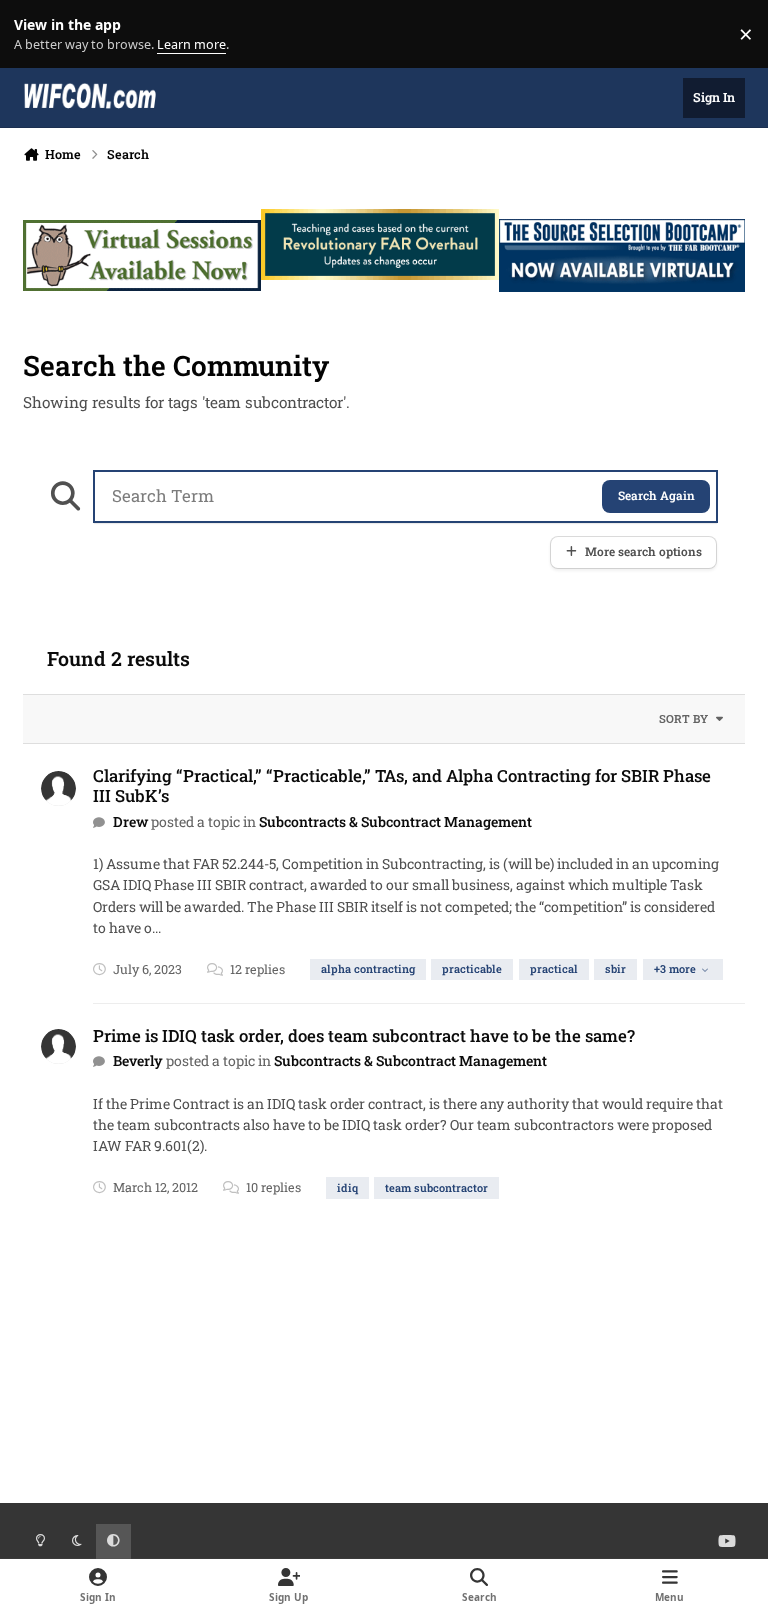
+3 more (675, 968)
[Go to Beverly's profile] (58, 1046)
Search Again (656, 495)
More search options (643, 551)
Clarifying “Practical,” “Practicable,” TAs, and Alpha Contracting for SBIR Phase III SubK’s (402, 785)
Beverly (138, 1060)
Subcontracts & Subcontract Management (395, 821)
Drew (130, 821)
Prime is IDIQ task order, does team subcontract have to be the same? (364, 1035)
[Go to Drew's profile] (58, 788)
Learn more (38, 34)
